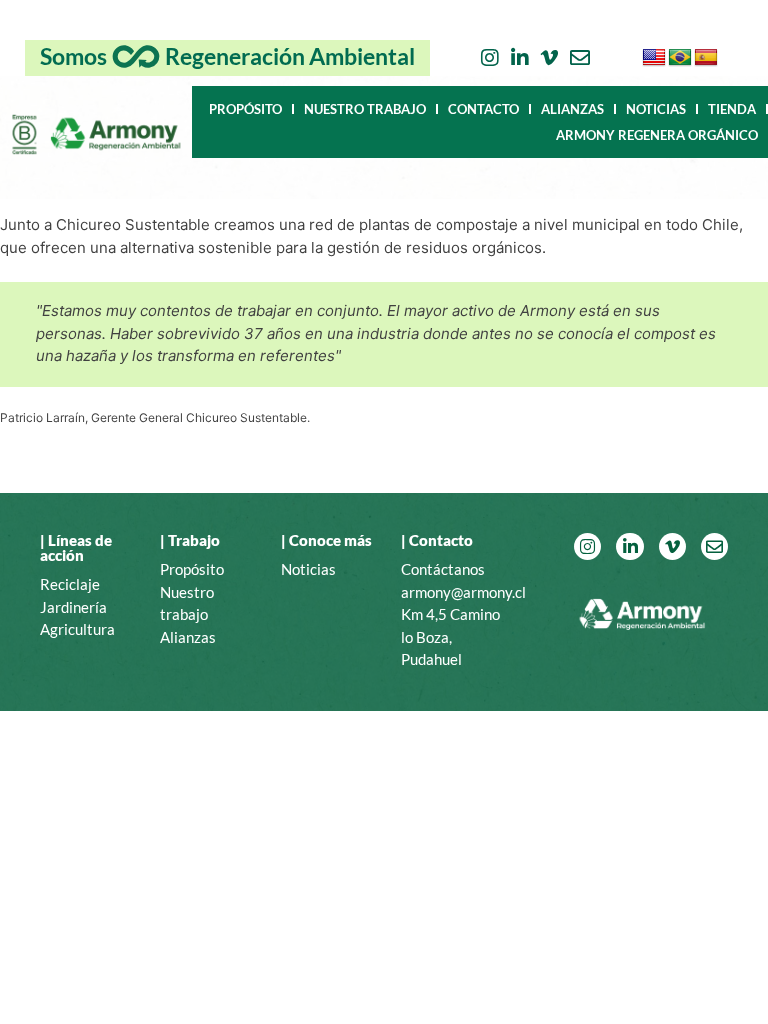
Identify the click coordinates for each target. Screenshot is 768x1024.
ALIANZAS (572, 109)
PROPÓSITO (245, 109)
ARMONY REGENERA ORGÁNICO (657, 135)
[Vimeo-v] (550, 58)
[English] (654, 58)
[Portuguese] (680, 58)
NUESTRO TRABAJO (365, 109)
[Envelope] (580, 58)
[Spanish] (706, 58)
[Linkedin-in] (520, 58)
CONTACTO (483, 109)
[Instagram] (490, 58)
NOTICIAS (656, 109)
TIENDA (732, 109)
